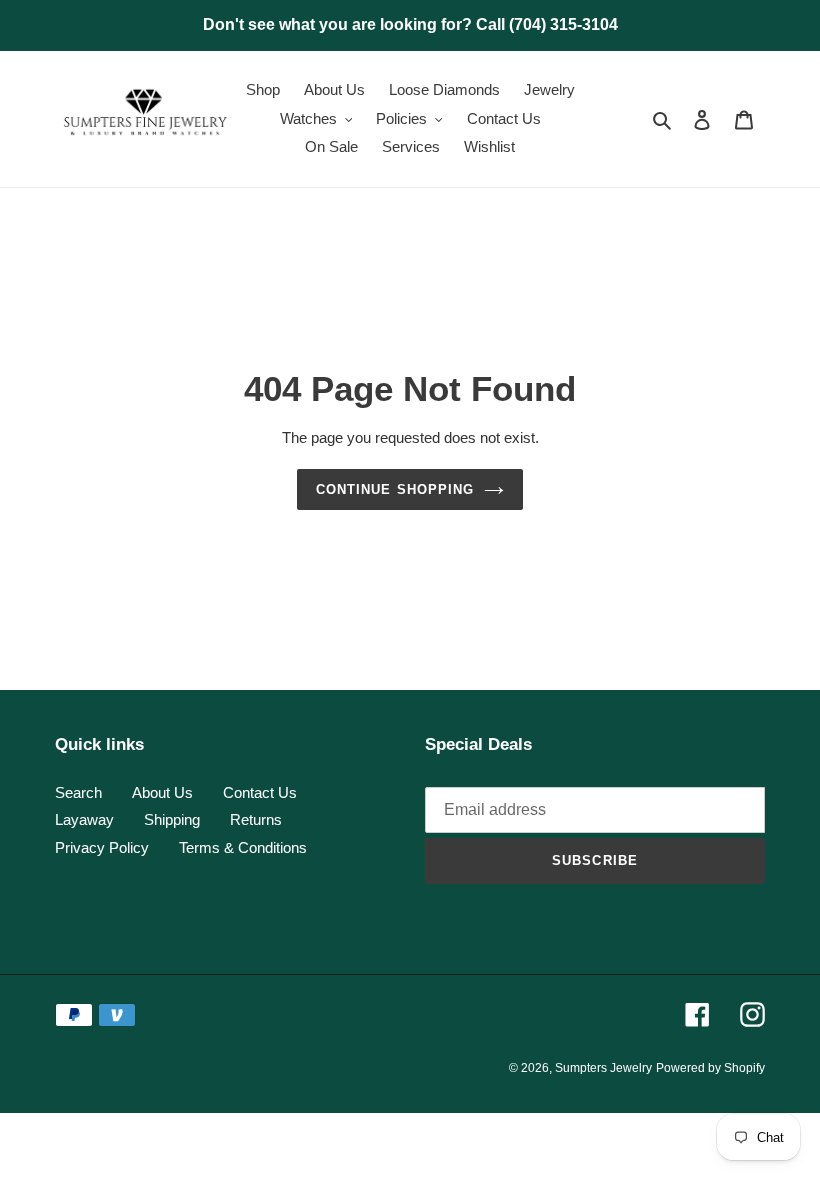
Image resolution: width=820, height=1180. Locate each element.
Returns (256, 819)
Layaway (84, 819)
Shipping (172, 819)
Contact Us (260, 792)
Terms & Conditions (243, 847)
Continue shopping (395, 489)
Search (78, 792)
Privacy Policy (102, 847)
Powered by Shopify (710, 1068)
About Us (162, 792)
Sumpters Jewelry (603, 1068)
